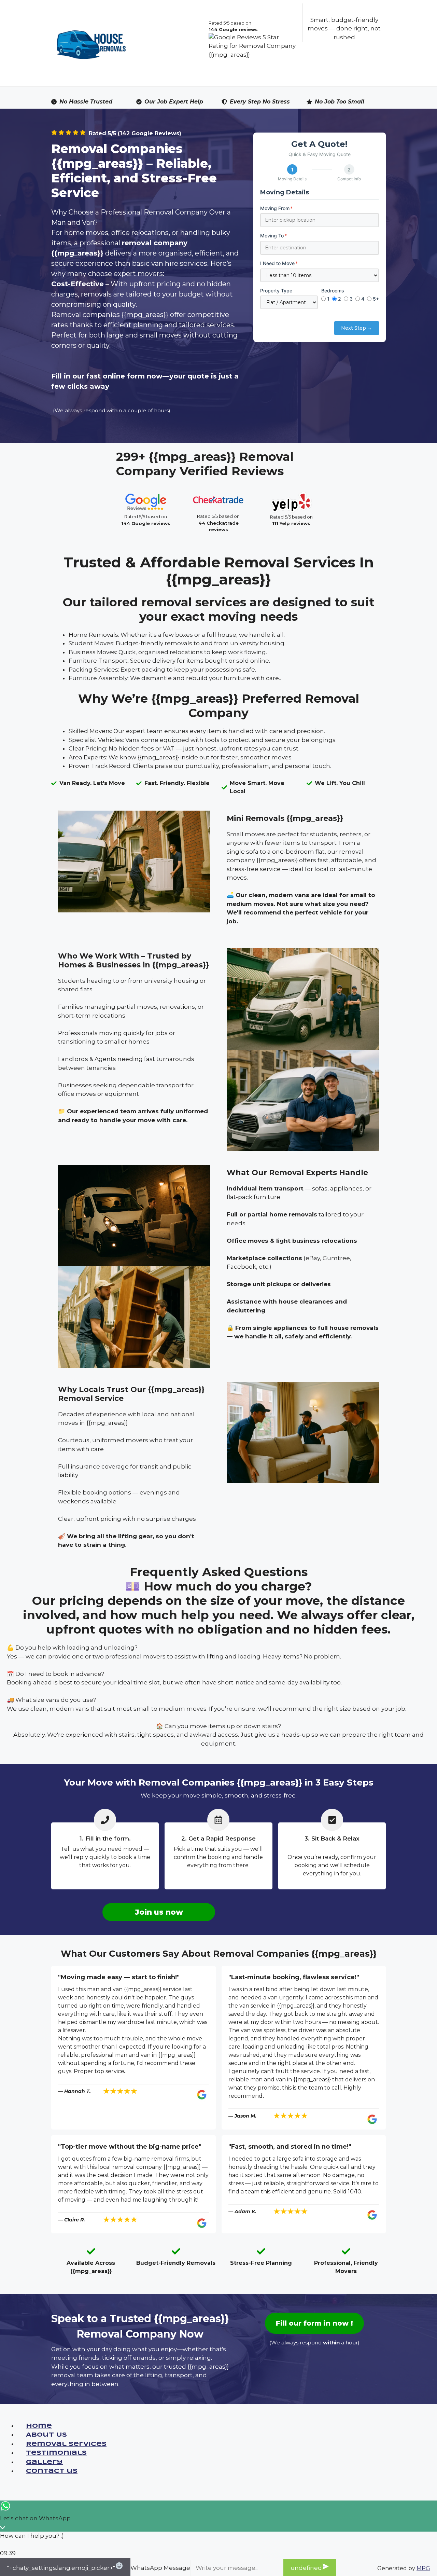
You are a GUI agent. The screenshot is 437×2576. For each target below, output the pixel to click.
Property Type (276, 291)
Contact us (52, 2471)
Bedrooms (333, 291)
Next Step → (357, 328)
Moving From (276, 208)
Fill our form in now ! (314, 2323)
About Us (46, 2435)
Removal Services (66, 2444)
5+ (376, 299)
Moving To (273, 236)
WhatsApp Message (160, 2568)
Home (39, 2426)
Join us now (159, 1912)
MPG (423, 2568)
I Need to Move (279, 263)
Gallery (44, 2462)
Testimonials (56, 2453)
